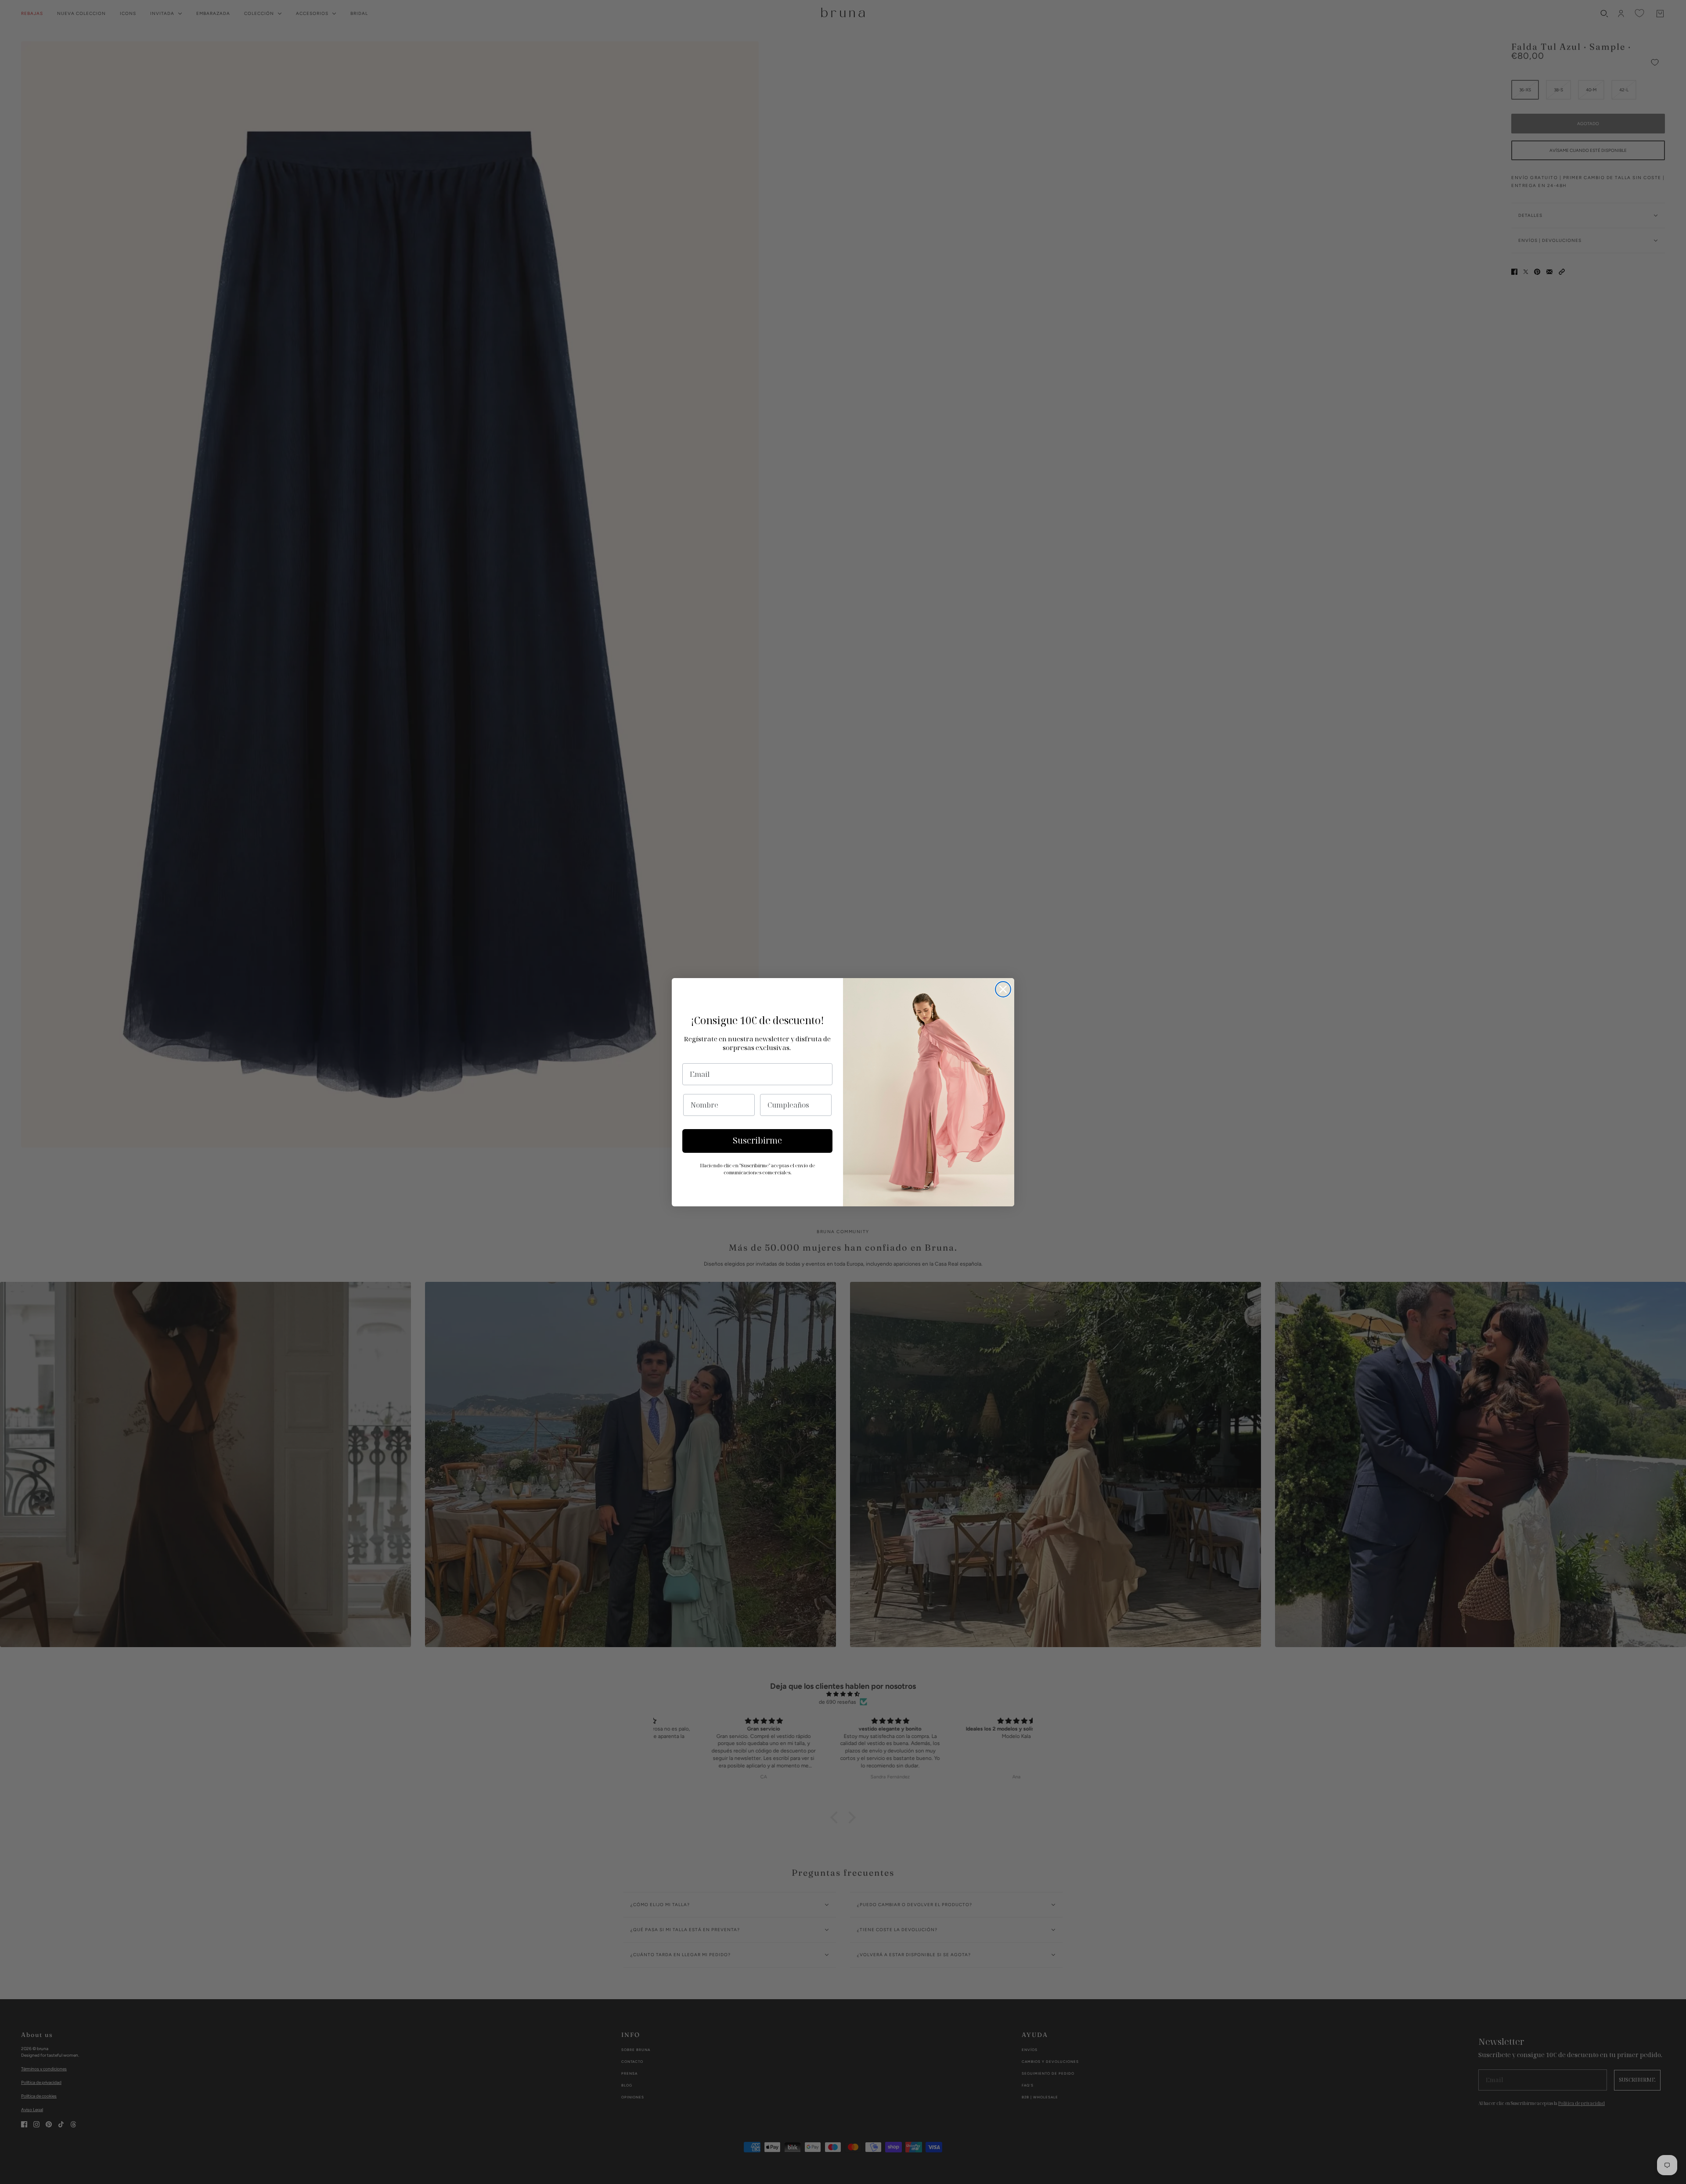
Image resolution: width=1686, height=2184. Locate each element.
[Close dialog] (1003, 989)
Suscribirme (757, 1141)
